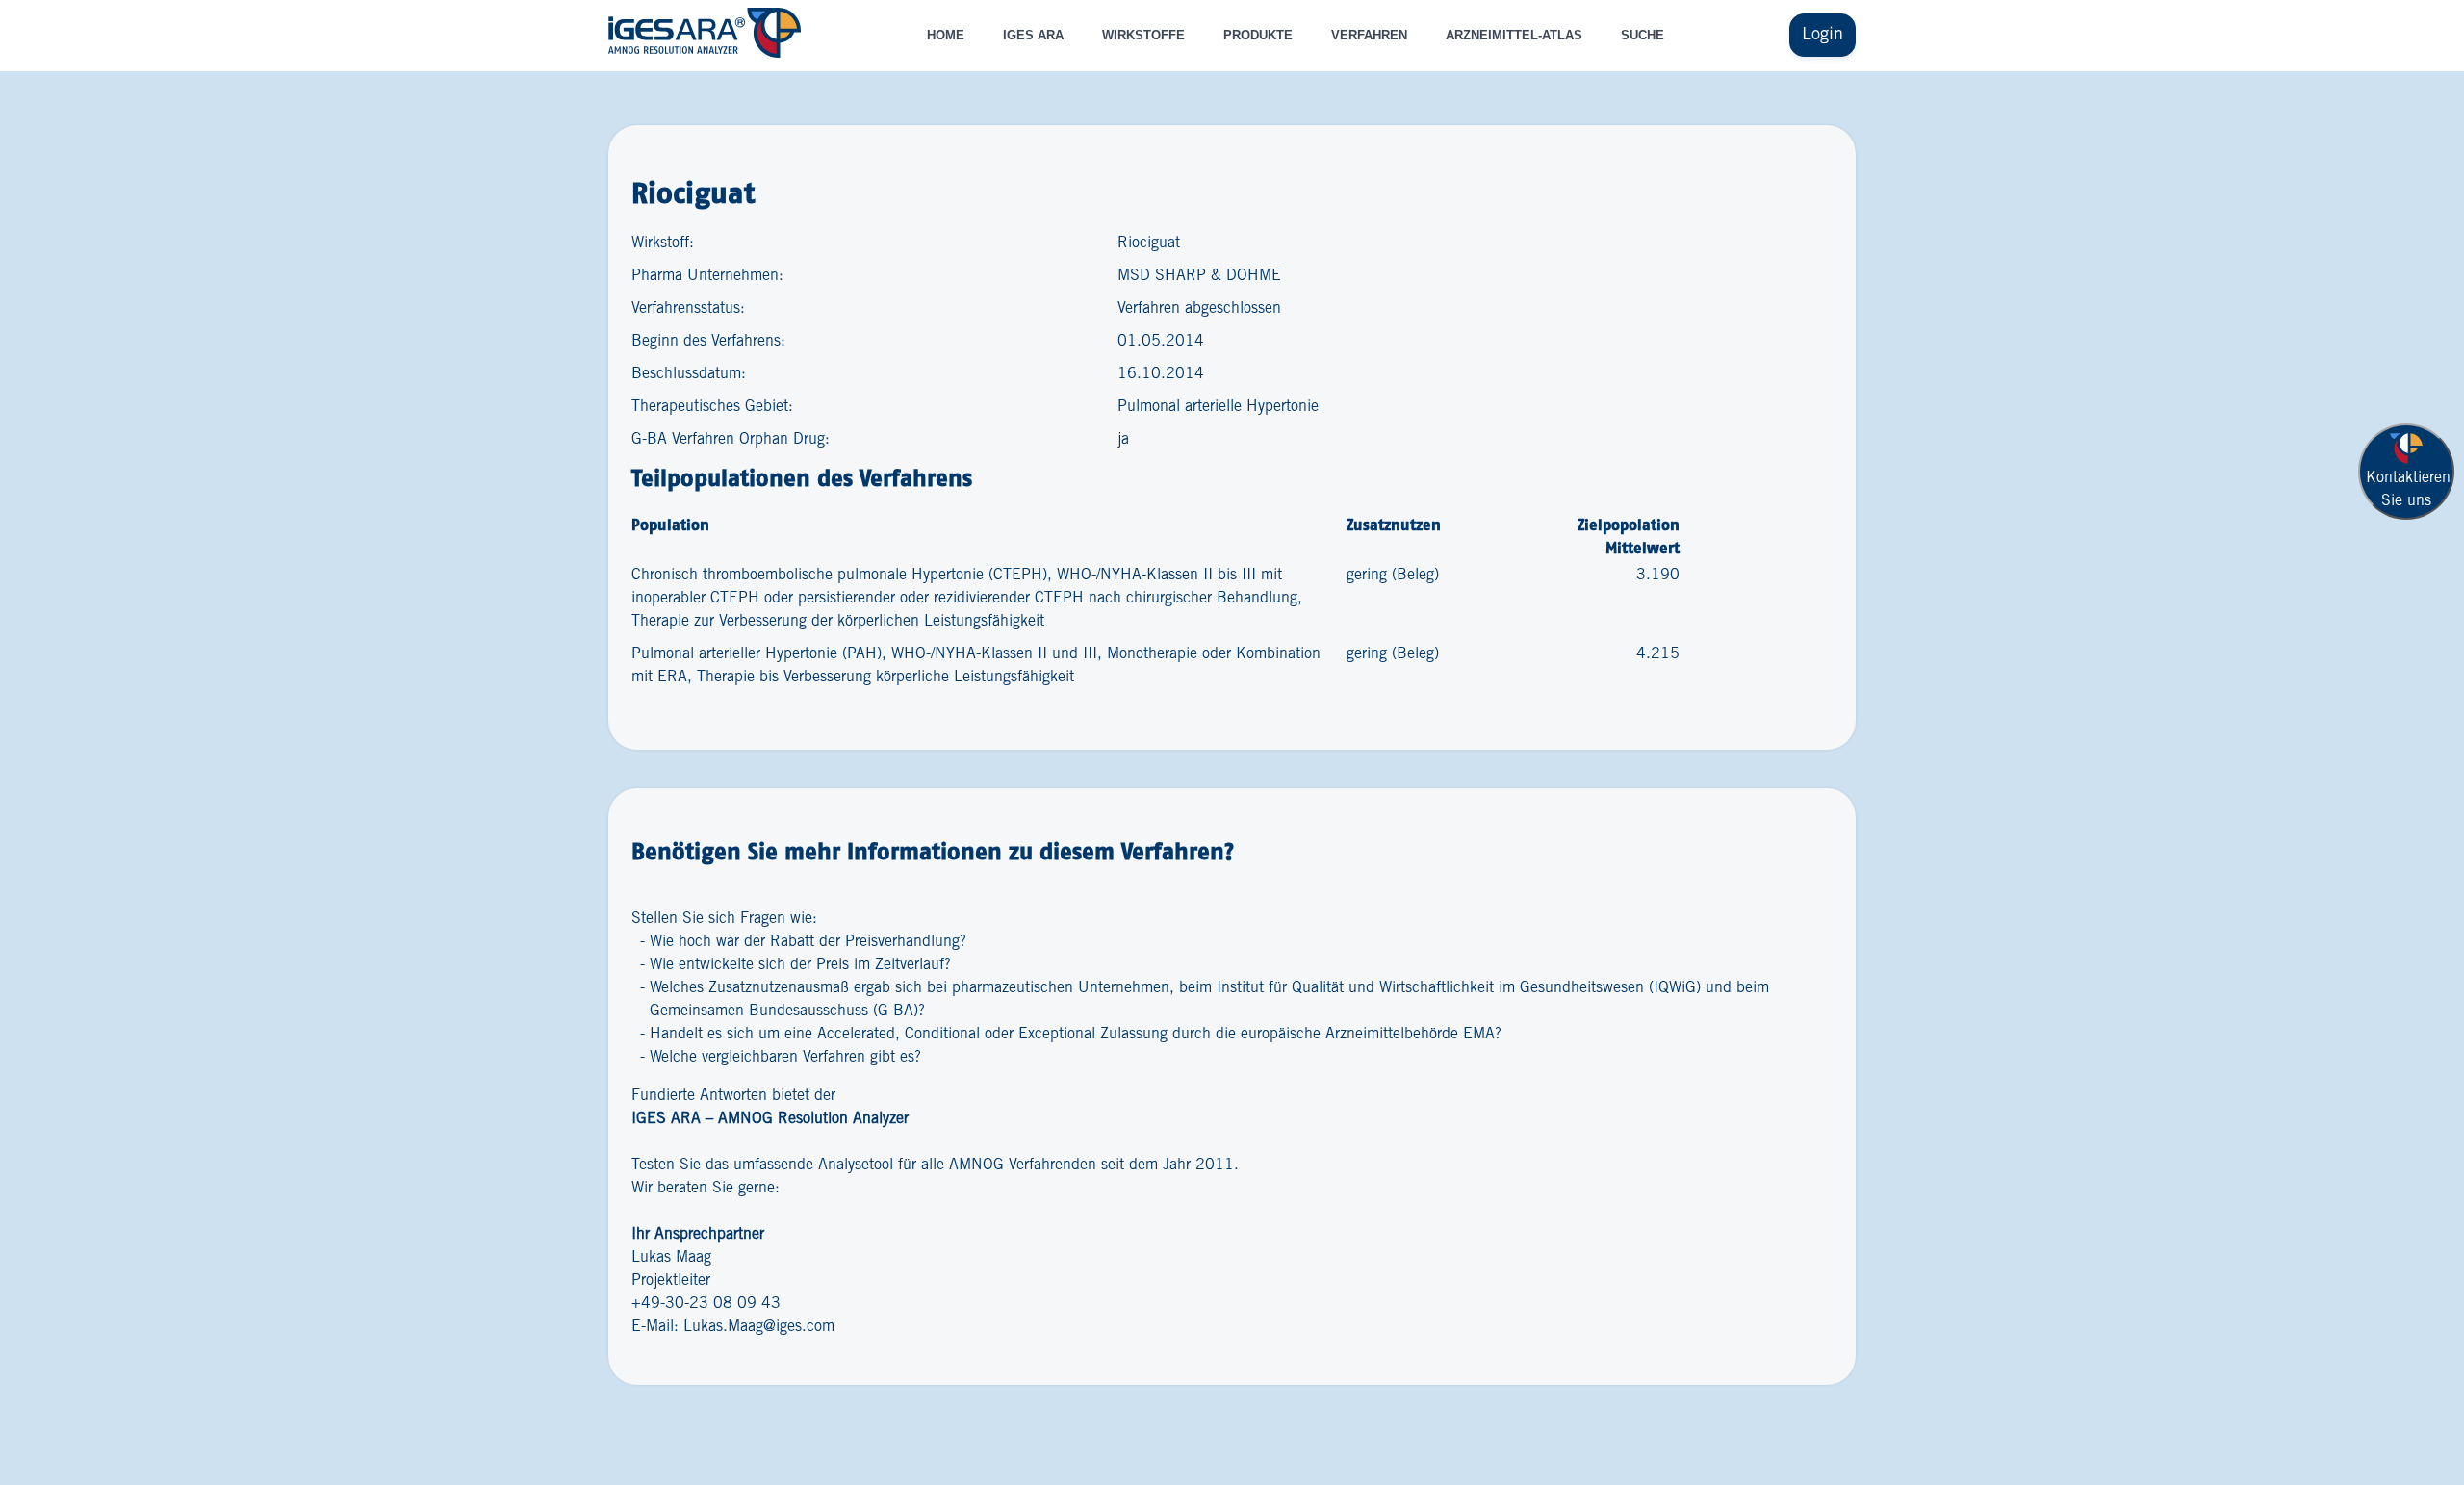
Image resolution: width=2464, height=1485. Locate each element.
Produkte (1258, 35)
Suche (1643, 35)
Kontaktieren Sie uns (2408, 489)
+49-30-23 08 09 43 (706, 1304)
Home (946, 35)
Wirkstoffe (1143, 35)
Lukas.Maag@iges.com (759, 1327)
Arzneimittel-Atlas (1514, 35)
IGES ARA (1033, 35)
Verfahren (1369, 35)
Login (1822, 35)
